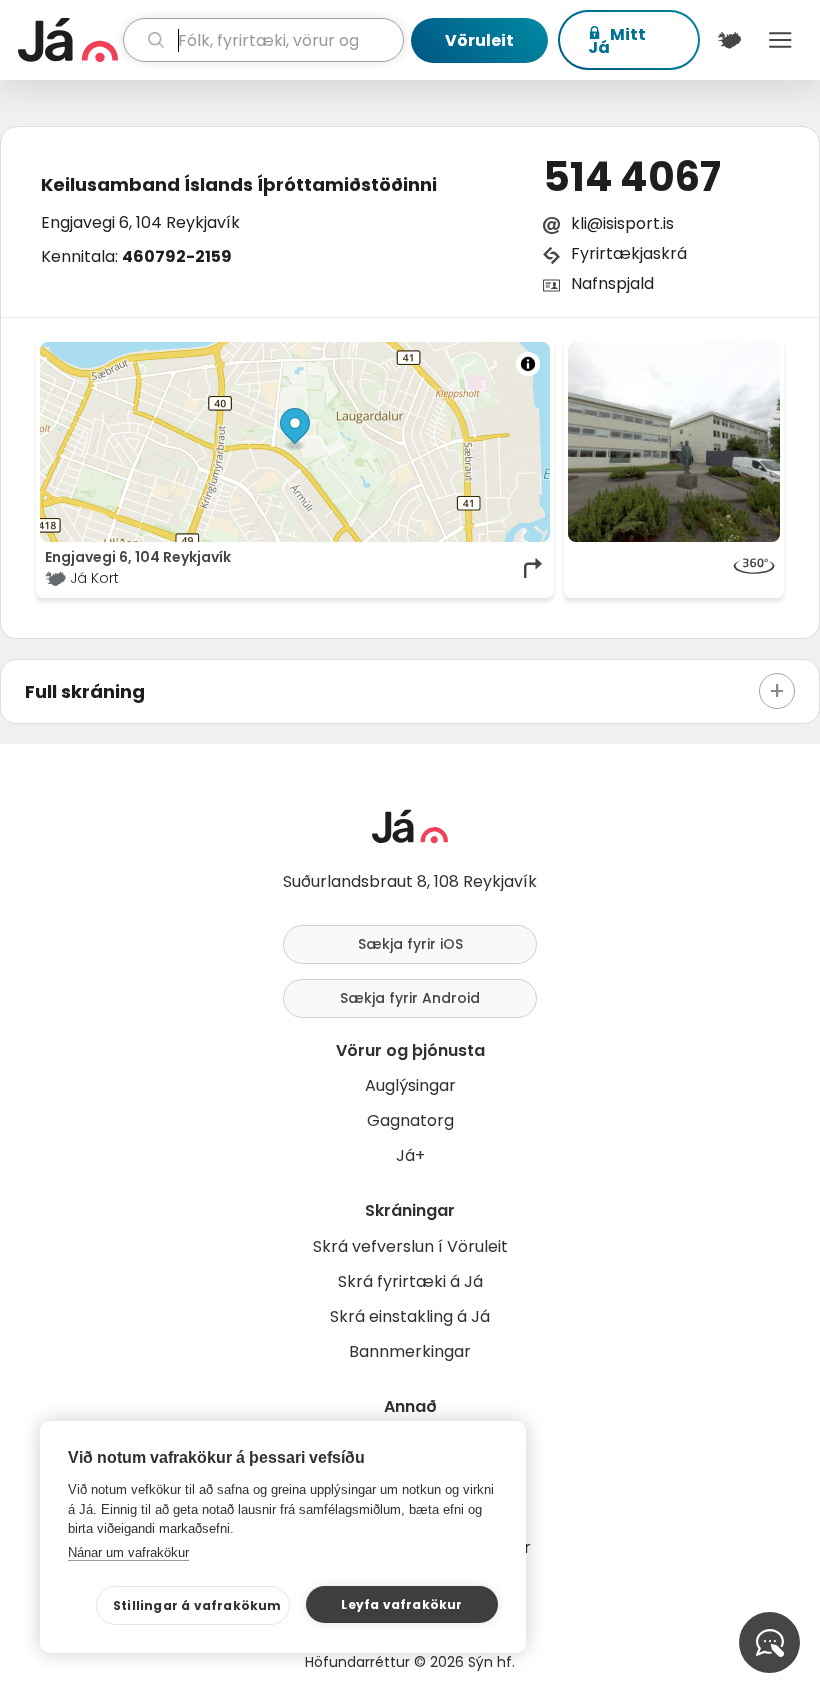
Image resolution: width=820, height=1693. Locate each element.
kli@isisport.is (622, 223)
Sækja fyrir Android (410, 998)
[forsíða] (68, 40)
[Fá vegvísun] (534, 568)
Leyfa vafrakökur (401, 1604)
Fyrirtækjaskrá (629, 253)
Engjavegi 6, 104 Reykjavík (140, 222)
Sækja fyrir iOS (410, 944)
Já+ (410, 1155)
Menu (780, 40)
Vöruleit (479, 40)
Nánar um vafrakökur (128, 1552)
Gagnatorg (410, 1120)
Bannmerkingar (410, 1351)
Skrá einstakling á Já (410, 1316)
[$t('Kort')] (729, 40)
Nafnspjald (612, 283)
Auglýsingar (410, 1085)
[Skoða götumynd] (674, 568)
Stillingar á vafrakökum (197, 1605)
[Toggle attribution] (528, 364)
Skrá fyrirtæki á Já (410, 1281)
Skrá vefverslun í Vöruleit (410, 1246)
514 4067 (631, 177)
